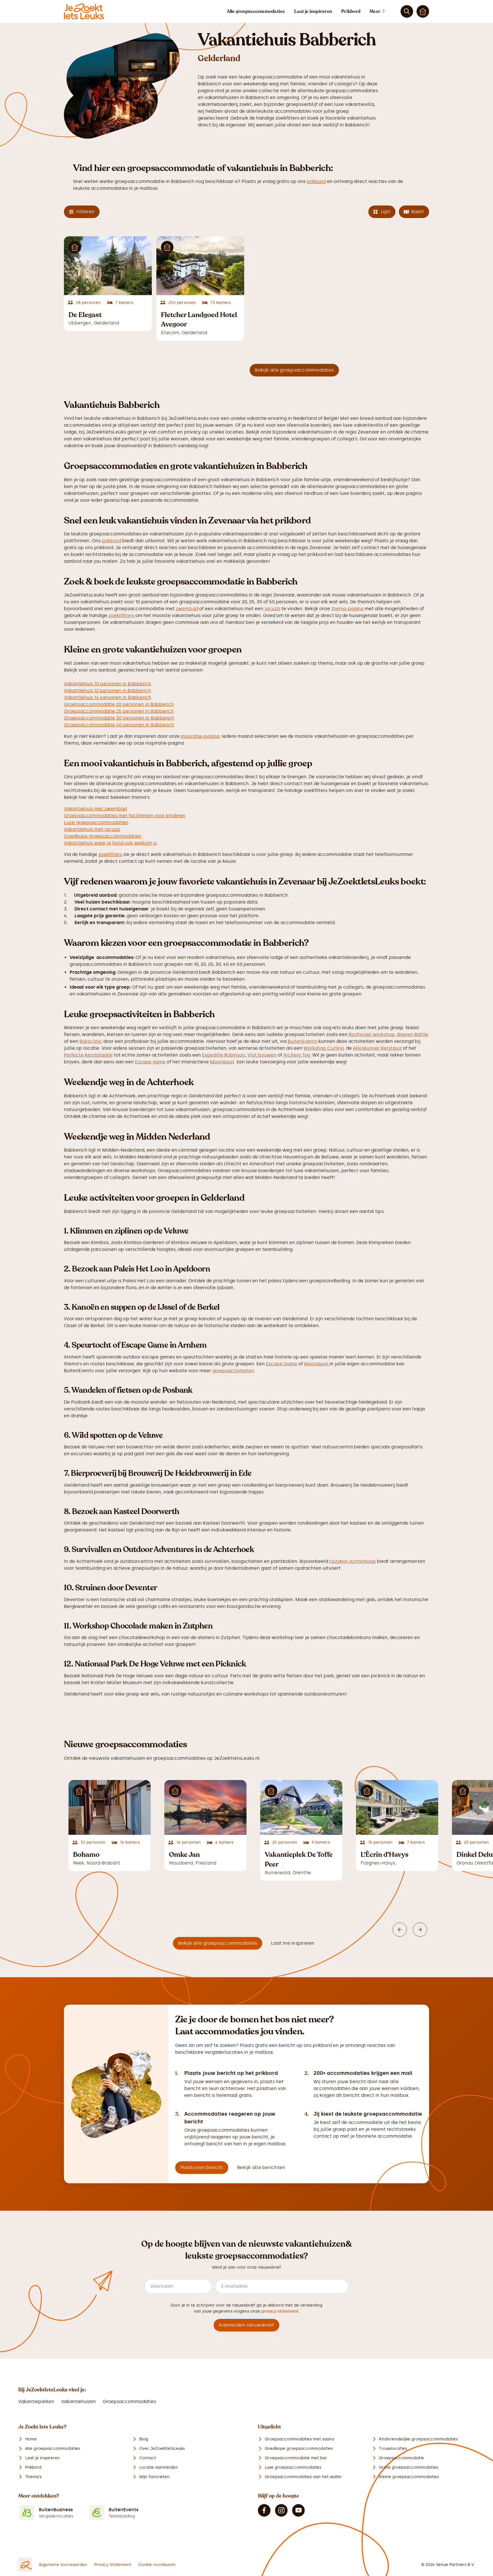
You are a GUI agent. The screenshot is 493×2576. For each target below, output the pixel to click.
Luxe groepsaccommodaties (96, 822)
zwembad (187, 609)
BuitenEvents (302, 1041)
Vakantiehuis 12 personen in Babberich (107, 691)
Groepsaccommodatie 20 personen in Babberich (119, 704)
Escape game (150, 1062)
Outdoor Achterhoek (352, 1561)
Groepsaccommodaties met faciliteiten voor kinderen (125, 816)
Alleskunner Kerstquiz (377, 1048)
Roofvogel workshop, (372, 1034)
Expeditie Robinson (224, 1055)
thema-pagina (347, 609)
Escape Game (282, 1364)
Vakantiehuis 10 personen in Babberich (108, 684)
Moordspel (222, 1062)
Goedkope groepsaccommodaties (103, 836)
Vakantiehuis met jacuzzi (92, 829)
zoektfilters (121, 615)
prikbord (316, 181)
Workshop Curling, (324, 1048)
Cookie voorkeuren (157, 2565)
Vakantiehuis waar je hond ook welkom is (110, 843)
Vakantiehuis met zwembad (95, 809)
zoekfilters (110, 854)
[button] (383, 11)
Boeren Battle (413, 1034)
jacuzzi (272, 609)
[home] (84, 11)
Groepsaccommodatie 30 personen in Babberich (119, 718)
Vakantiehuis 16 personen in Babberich (108, 697)
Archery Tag (297, 1055)
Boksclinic (91, 1041)
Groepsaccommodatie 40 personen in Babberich (119, 725)
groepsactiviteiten (233, 1371)
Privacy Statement (113, 2565)
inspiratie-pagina (200, 736)
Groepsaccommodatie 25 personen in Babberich (119, 711)
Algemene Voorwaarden (63, 2565)
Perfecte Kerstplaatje (88, 1055)
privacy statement (280, 2311)
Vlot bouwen (262, 1055)
